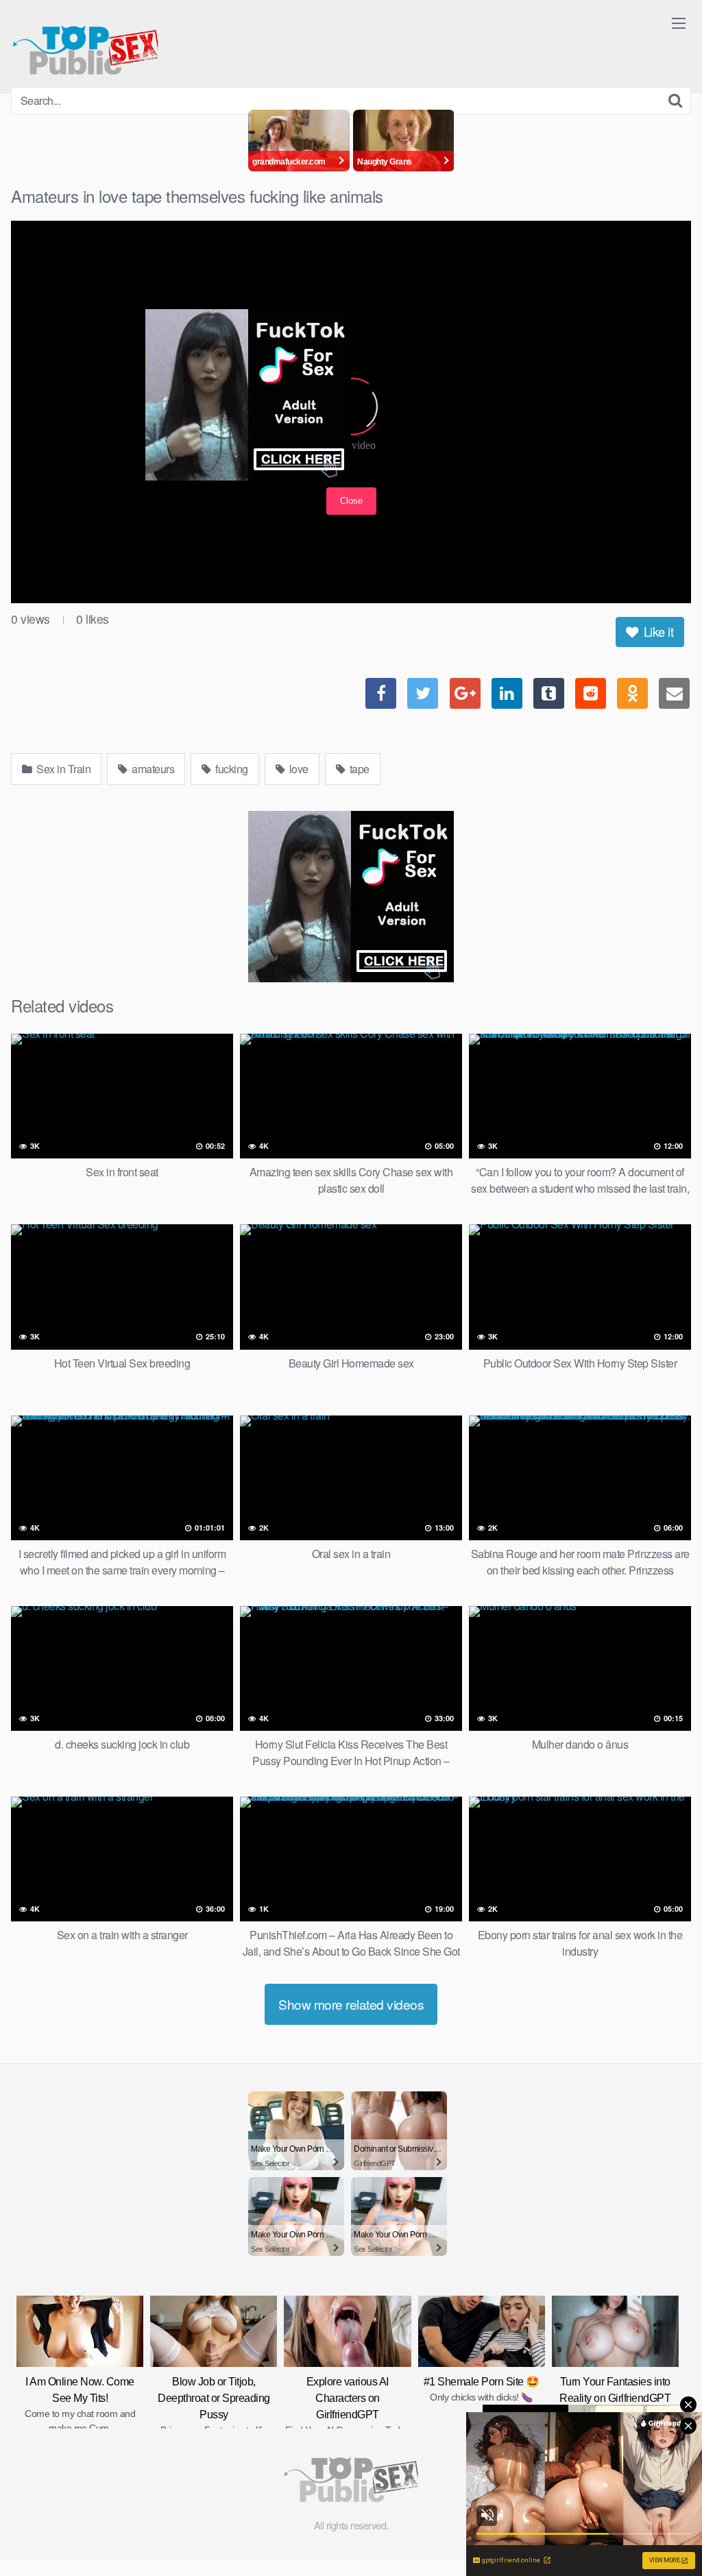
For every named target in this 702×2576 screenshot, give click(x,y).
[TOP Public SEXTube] (85, 44)
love (298, 769)
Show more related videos (351, 2004)
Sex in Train (63, 769)
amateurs (152, 769)
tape (358, 769)
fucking (231, 769)
